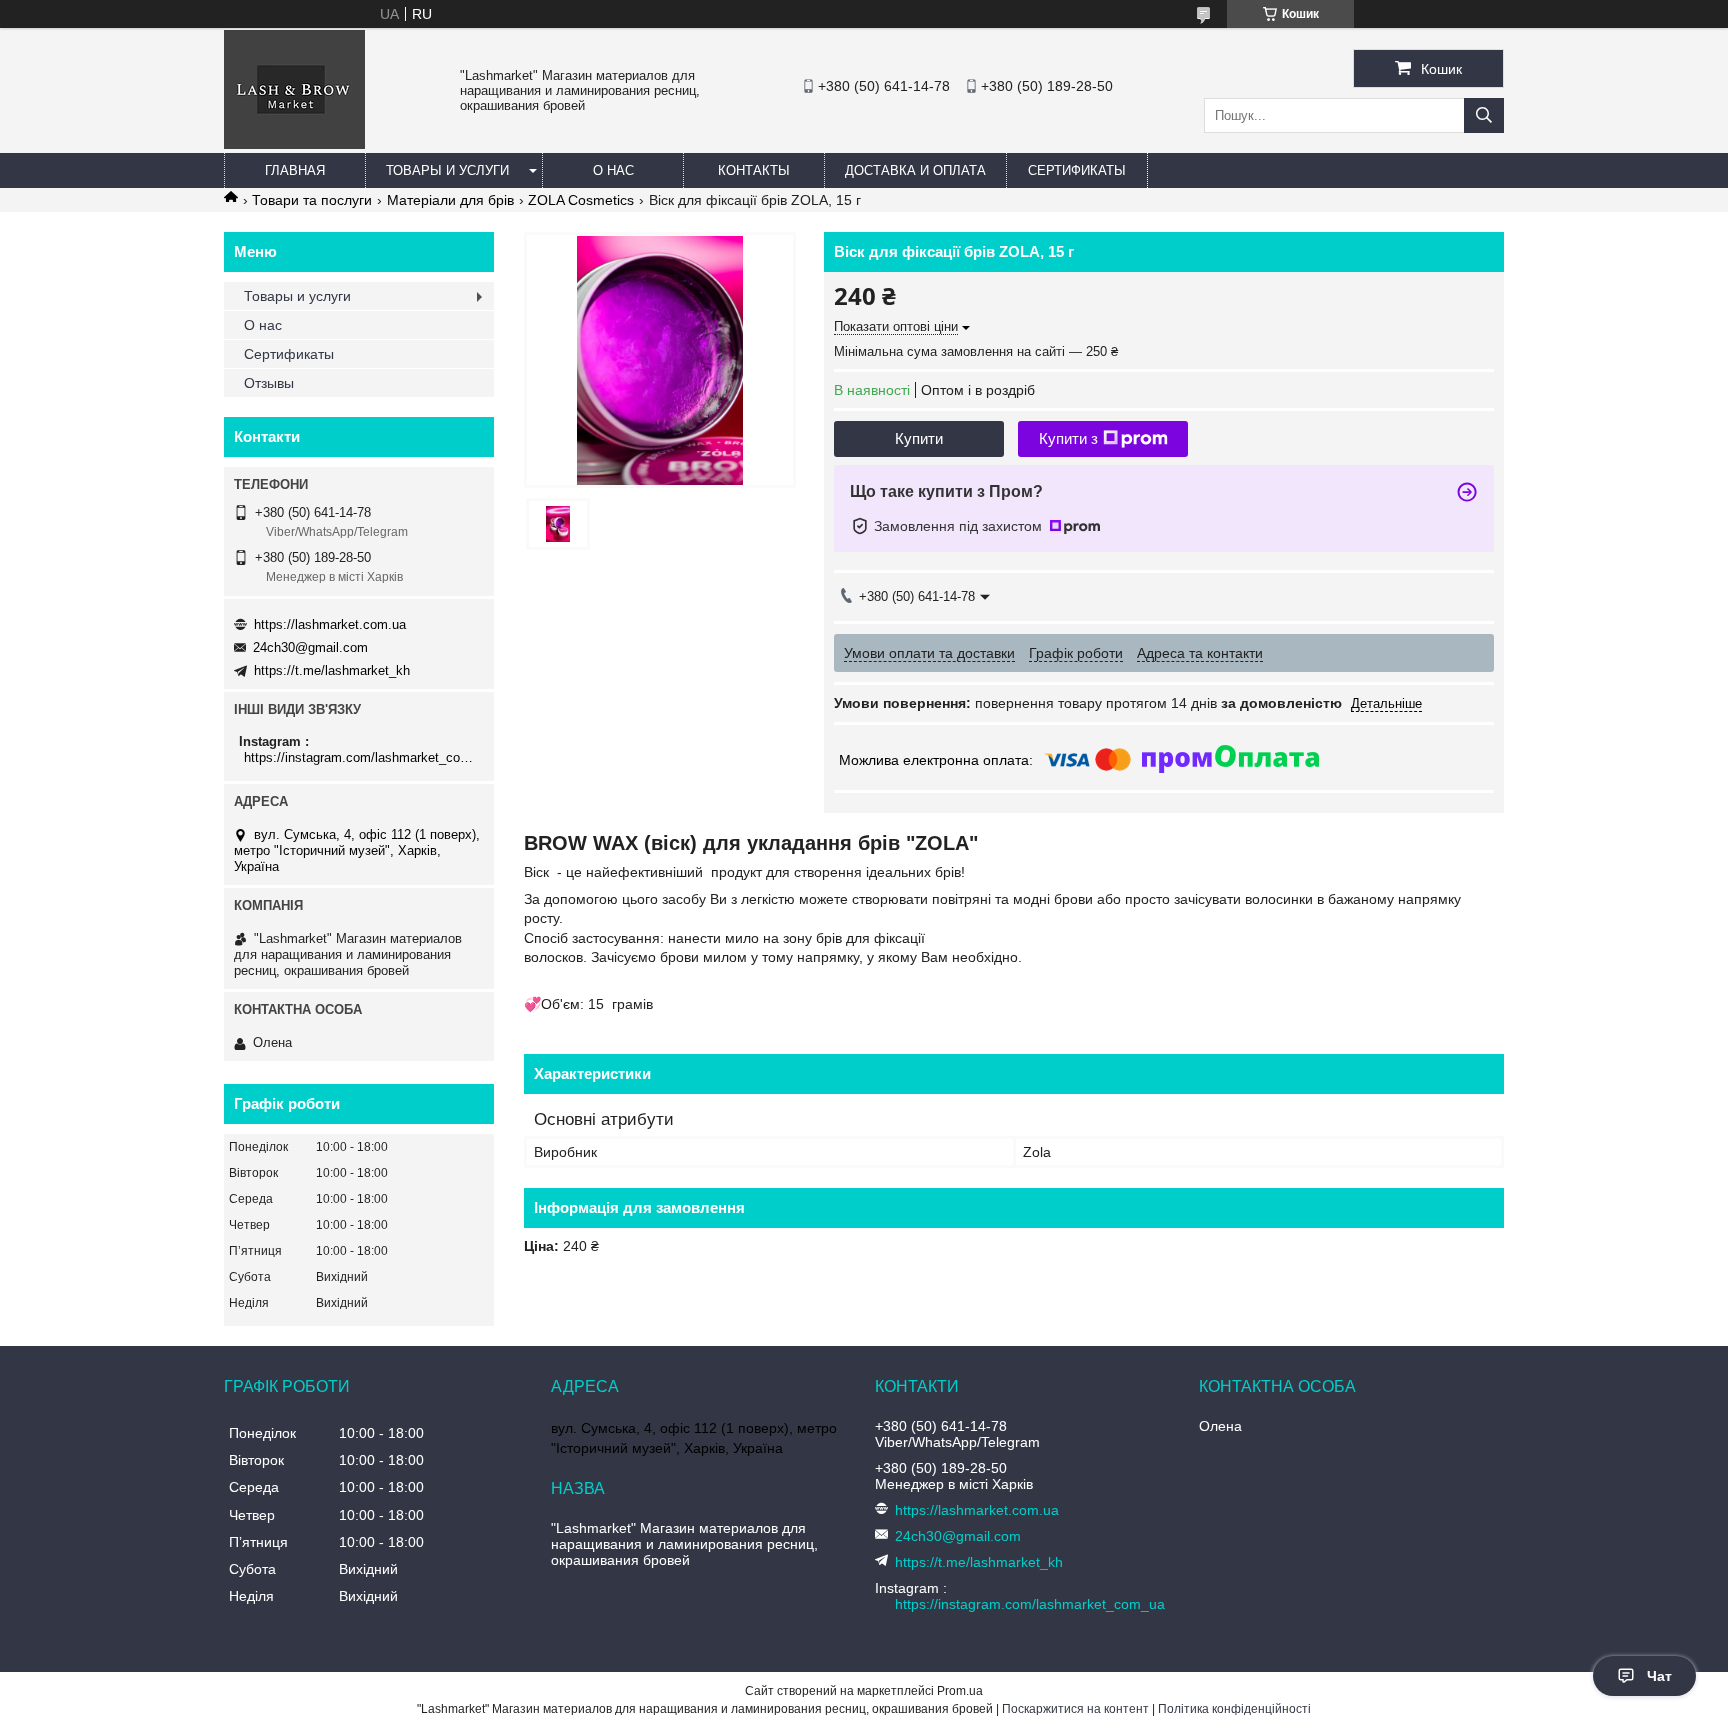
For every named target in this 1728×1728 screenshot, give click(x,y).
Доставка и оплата (915, 170)
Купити (919, 438)
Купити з (1068, 438)
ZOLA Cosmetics (581, 200)
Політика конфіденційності (1234, 1709)
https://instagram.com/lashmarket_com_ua (361, 757)
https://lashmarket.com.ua (330, 624)
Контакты (754, 170)
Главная (295, 170)
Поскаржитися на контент (1075, 1709)
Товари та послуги (312, 200)
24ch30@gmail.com (310, 647)
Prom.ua (960, 1691)
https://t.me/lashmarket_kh (332, 670)
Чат (1659, 1676)
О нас (613, 170)
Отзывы (269, 383)
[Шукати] (1484, 115)
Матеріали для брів (450, 200)
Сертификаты (1077, 170)
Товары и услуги (447, 170)
